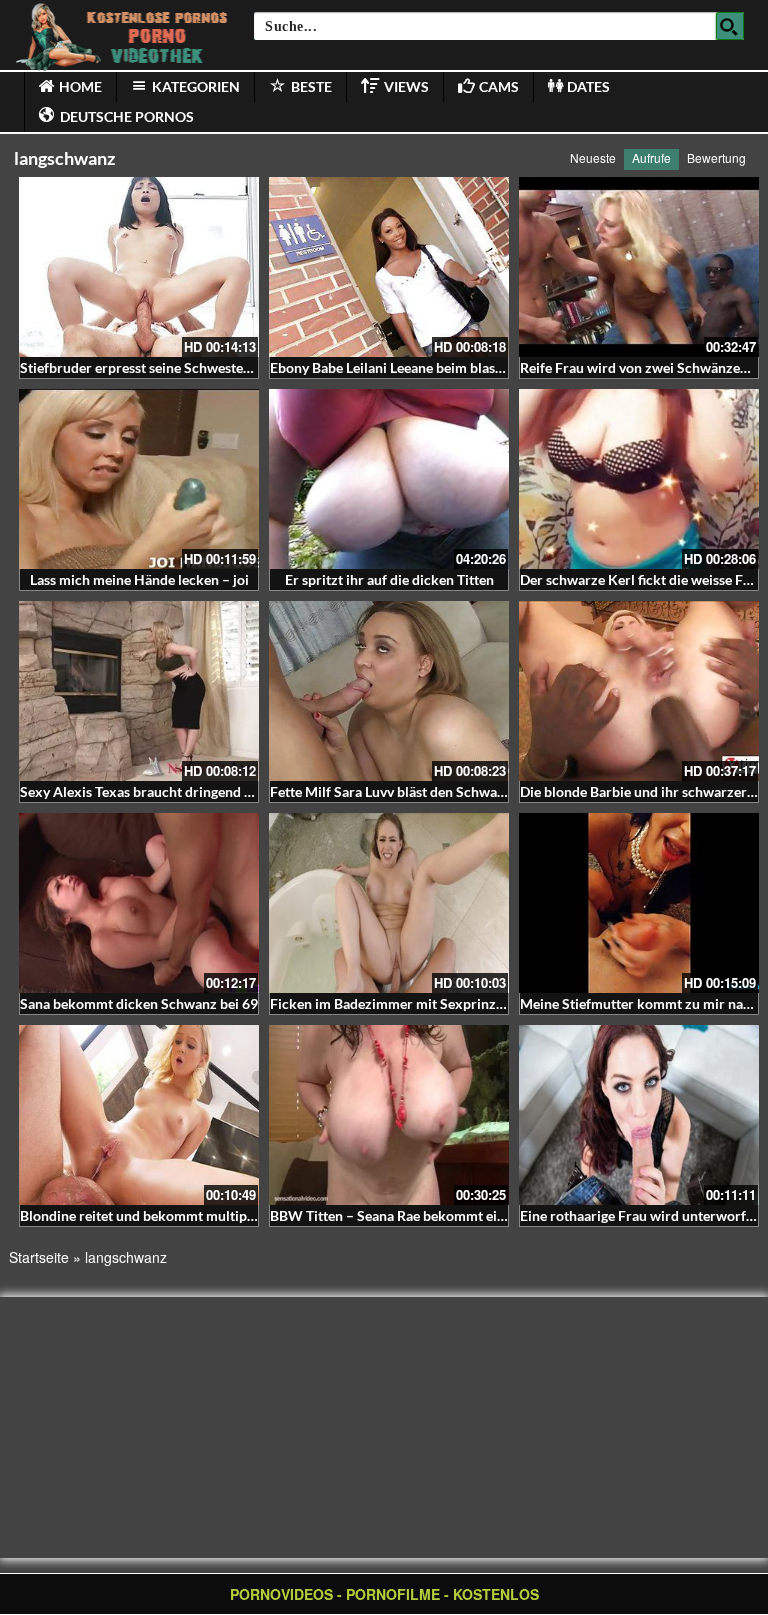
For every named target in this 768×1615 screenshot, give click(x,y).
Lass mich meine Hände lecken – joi (139, 579)
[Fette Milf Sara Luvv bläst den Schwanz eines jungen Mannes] (389, 691)
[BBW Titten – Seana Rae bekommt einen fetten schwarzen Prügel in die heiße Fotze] (389, 1115)
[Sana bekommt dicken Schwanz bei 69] (139, 903)
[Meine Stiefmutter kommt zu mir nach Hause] (639, 903)
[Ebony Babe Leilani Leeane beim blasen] (389, 267)
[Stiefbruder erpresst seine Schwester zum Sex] (139, 267)
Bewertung (716, 157)
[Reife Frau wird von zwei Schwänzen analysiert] (639, 267)
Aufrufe (651, 157)
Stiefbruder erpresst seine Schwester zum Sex (162, 367)
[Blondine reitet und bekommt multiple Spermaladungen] (139, 1115)
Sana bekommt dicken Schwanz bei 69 (139, 1003)
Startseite (39, 1257)
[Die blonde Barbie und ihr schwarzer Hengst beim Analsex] (639, 691)
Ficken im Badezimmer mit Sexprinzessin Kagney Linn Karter (460, 1003)
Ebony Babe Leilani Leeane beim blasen (390, 367)
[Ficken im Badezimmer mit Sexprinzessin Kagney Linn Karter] (389, 903)
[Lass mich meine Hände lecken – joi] (139, 479)
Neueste (593, 157)
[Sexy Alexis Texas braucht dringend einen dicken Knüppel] (139, 691)
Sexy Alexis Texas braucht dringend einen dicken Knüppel (199, 791)
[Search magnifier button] (730, 26)
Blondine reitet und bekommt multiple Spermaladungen (193, 1215)
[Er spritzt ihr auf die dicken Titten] (389, 479)
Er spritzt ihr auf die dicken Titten (389, 579)
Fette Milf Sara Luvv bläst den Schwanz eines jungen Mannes (457, 791)
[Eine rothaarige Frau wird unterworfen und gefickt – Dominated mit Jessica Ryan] (639, 1115)
